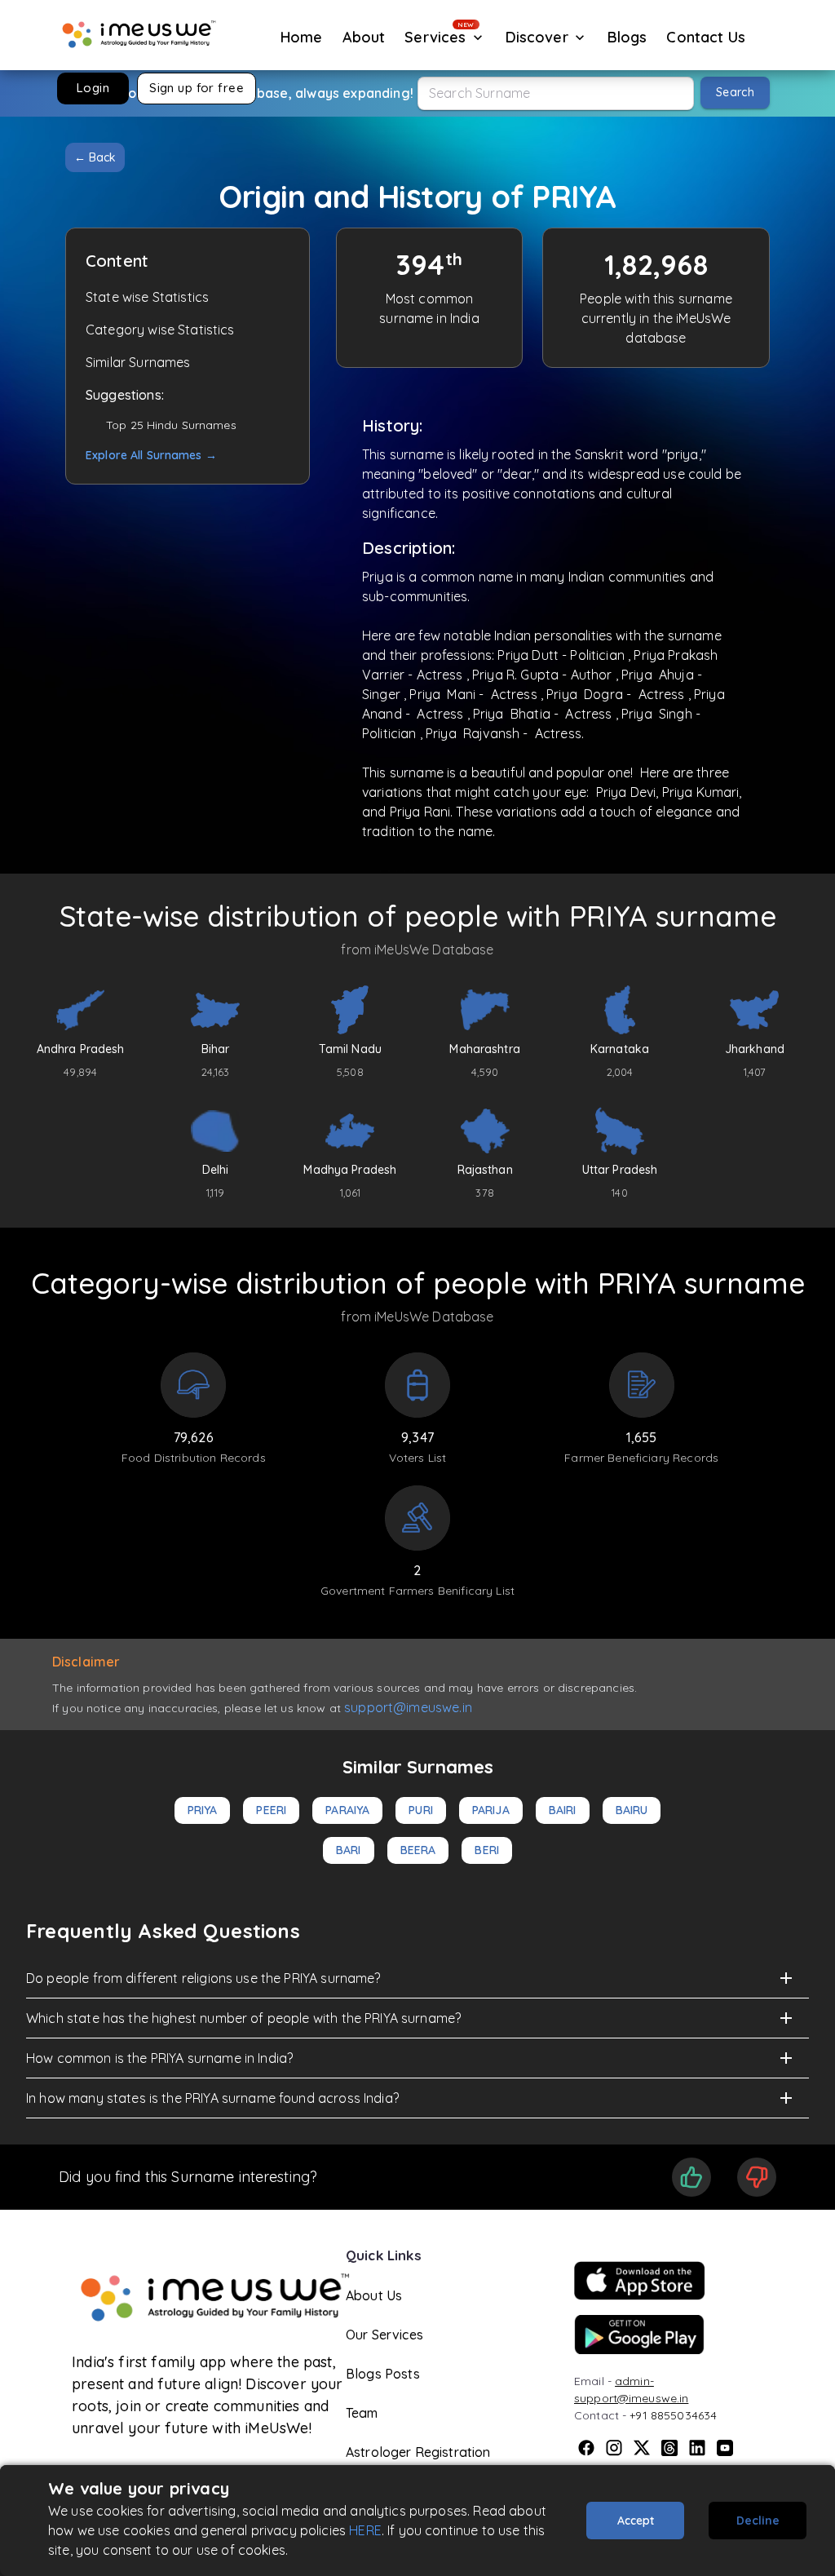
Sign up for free (197, 88)
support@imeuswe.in (408, 1707)
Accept (636, 2521)
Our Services (384, 2335)
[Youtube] (725, 2448)
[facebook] (586, 2448)
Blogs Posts (383, 2374)
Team (362, 2413)
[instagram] (614, 2448)
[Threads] (669, 2448)
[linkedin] (697, 2448)
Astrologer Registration (418, 2452)
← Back (95, 157)
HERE (365, 2530)
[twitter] (642, 2448)
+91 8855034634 (673, 2415)
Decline (758, 2521)
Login (93, 88)
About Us (374, 2295)
